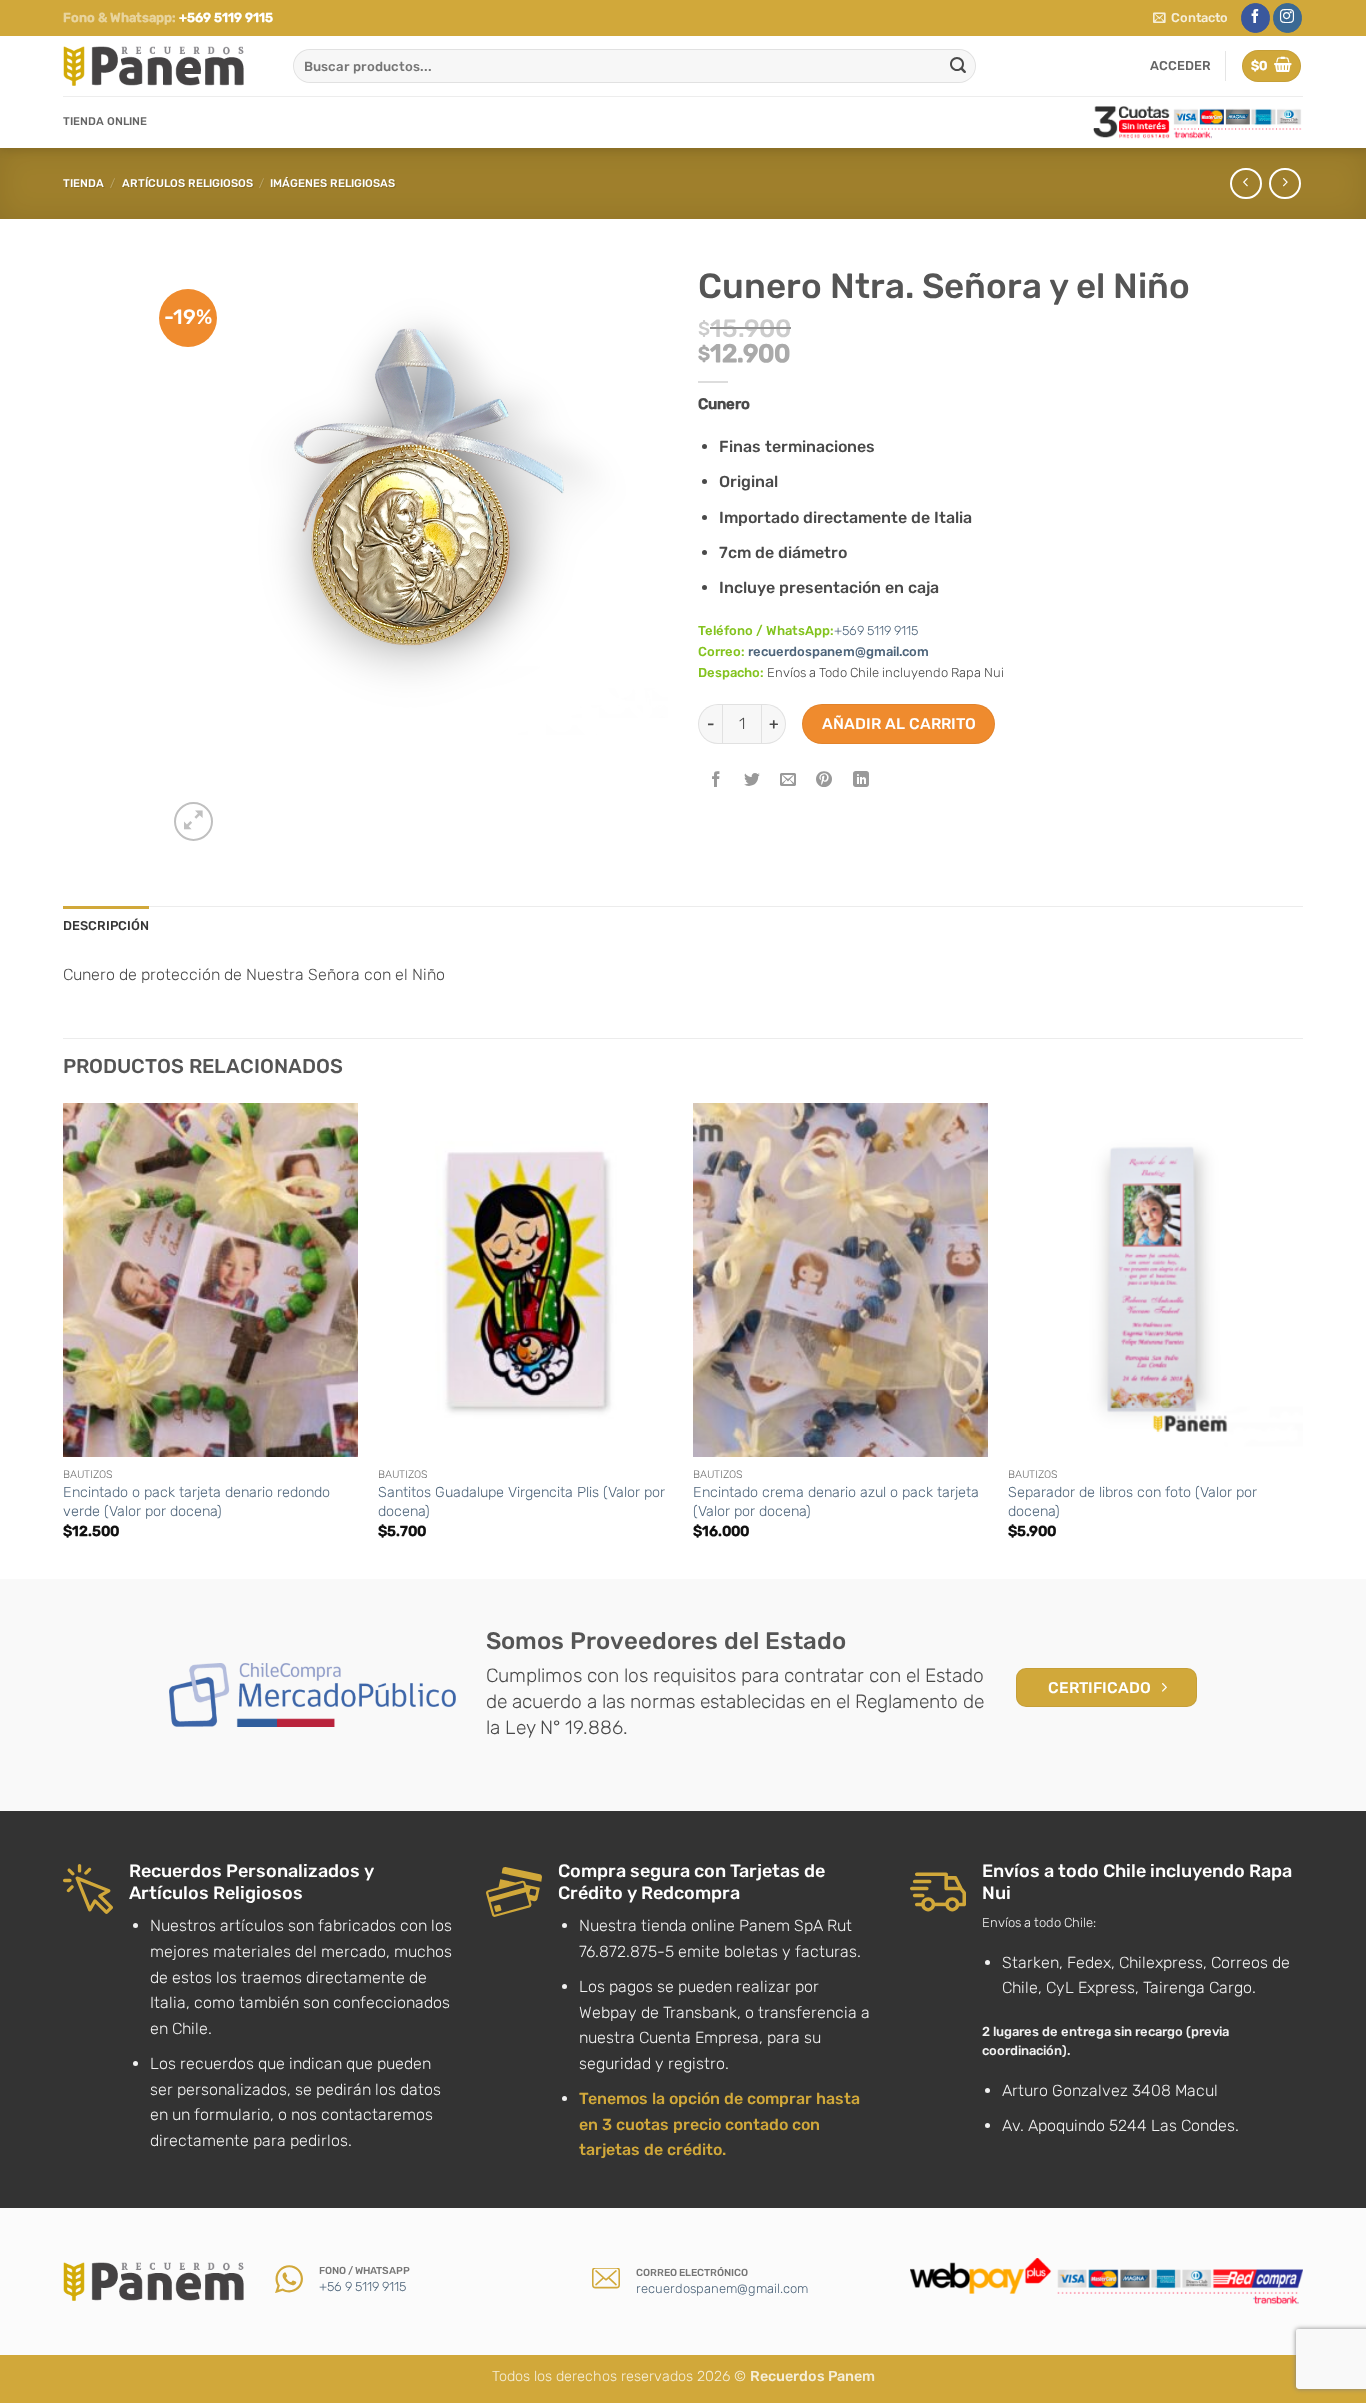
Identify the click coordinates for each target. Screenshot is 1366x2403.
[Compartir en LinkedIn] (860, 781)
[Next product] (1245, 183)
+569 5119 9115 (226, 17)
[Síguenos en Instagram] (1287, 18)
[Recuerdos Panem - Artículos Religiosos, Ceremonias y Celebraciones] (163, 66)
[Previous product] (1284, 183)
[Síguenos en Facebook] (1255, 18)
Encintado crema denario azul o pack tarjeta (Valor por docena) (836, 1502)
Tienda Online (105, 121)
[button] (1190, 18)
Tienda (83, 183)
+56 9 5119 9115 (362, 2286)
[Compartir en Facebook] (716, 781)
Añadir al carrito (899, 723)
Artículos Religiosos (187, 183)
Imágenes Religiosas (332, 183)
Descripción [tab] (106, 925)
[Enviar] (958, 66)
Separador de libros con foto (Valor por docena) (1132, 1502)
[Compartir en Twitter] (752, 781)
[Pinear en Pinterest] (824, 781)
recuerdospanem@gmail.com (838, 651)
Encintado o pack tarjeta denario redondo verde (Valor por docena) (196, 1502)
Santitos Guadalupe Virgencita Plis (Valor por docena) (521, 1502)
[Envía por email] (788, 781)
